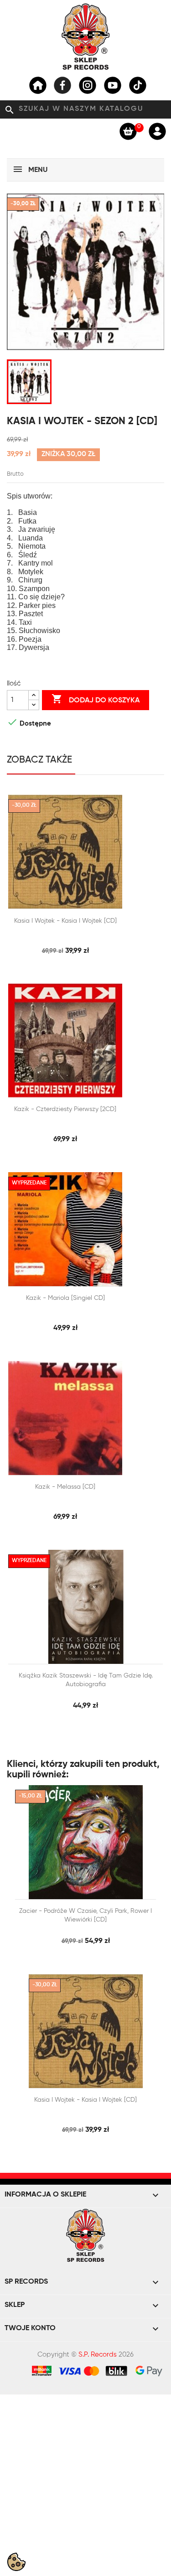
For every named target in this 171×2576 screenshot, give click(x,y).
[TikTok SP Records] (138, 85)
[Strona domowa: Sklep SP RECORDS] (86, 36)
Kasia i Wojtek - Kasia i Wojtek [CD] (65, 921)
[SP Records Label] (38, 85)
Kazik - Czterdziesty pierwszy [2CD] (65, 1109)
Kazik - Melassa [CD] (65, 1487)
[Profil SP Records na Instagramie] (88, 85)
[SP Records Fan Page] (62, 85)
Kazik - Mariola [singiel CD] (65, 1298)
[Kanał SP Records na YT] (113, 85)
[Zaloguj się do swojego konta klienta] (157, 131)
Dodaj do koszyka (96, 699)
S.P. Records (98, 2355)
